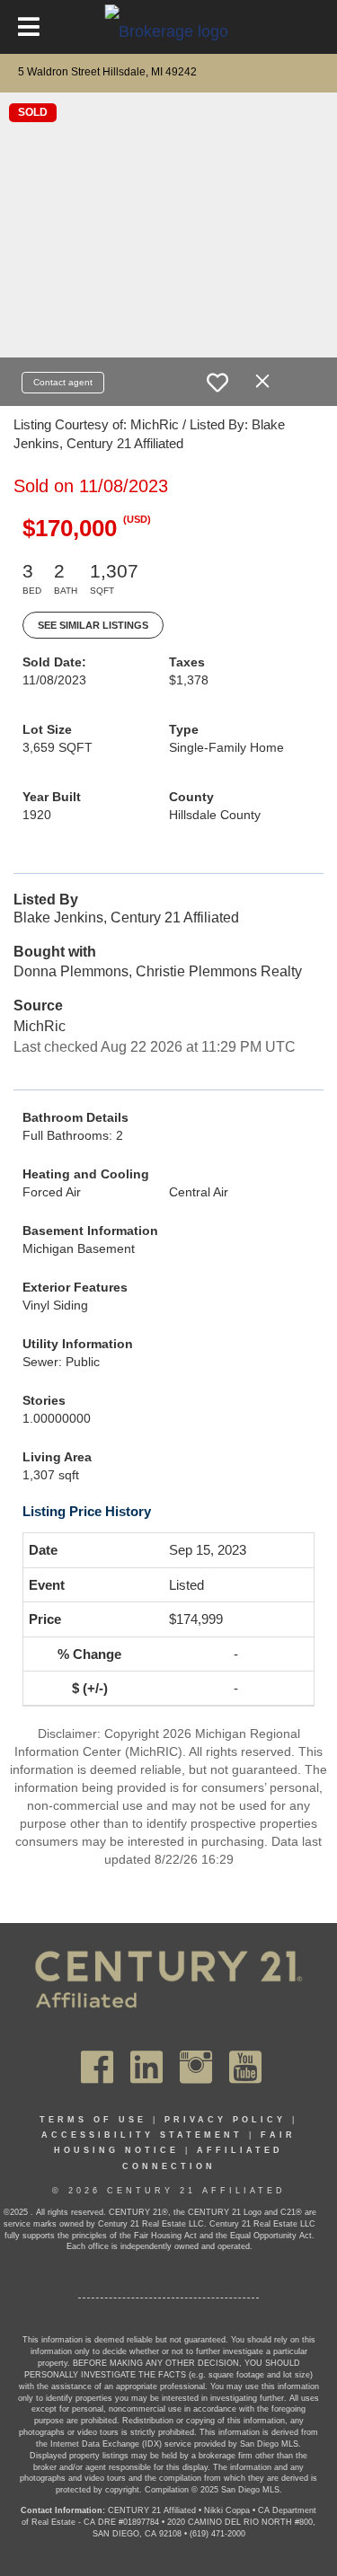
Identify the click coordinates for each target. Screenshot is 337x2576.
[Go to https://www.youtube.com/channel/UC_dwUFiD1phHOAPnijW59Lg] (245, 2067)
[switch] (217, 383)
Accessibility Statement (142, 2135)
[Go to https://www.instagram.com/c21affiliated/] (196, 2067)
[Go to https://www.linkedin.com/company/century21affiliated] (146, 2067)
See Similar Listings (93, 625)
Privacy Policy (225, 2120)
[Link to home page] (168, 31)
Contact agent (63, 382)
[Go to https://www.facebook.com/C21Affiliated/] (97, 2067)
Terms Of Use (93, 2120)
